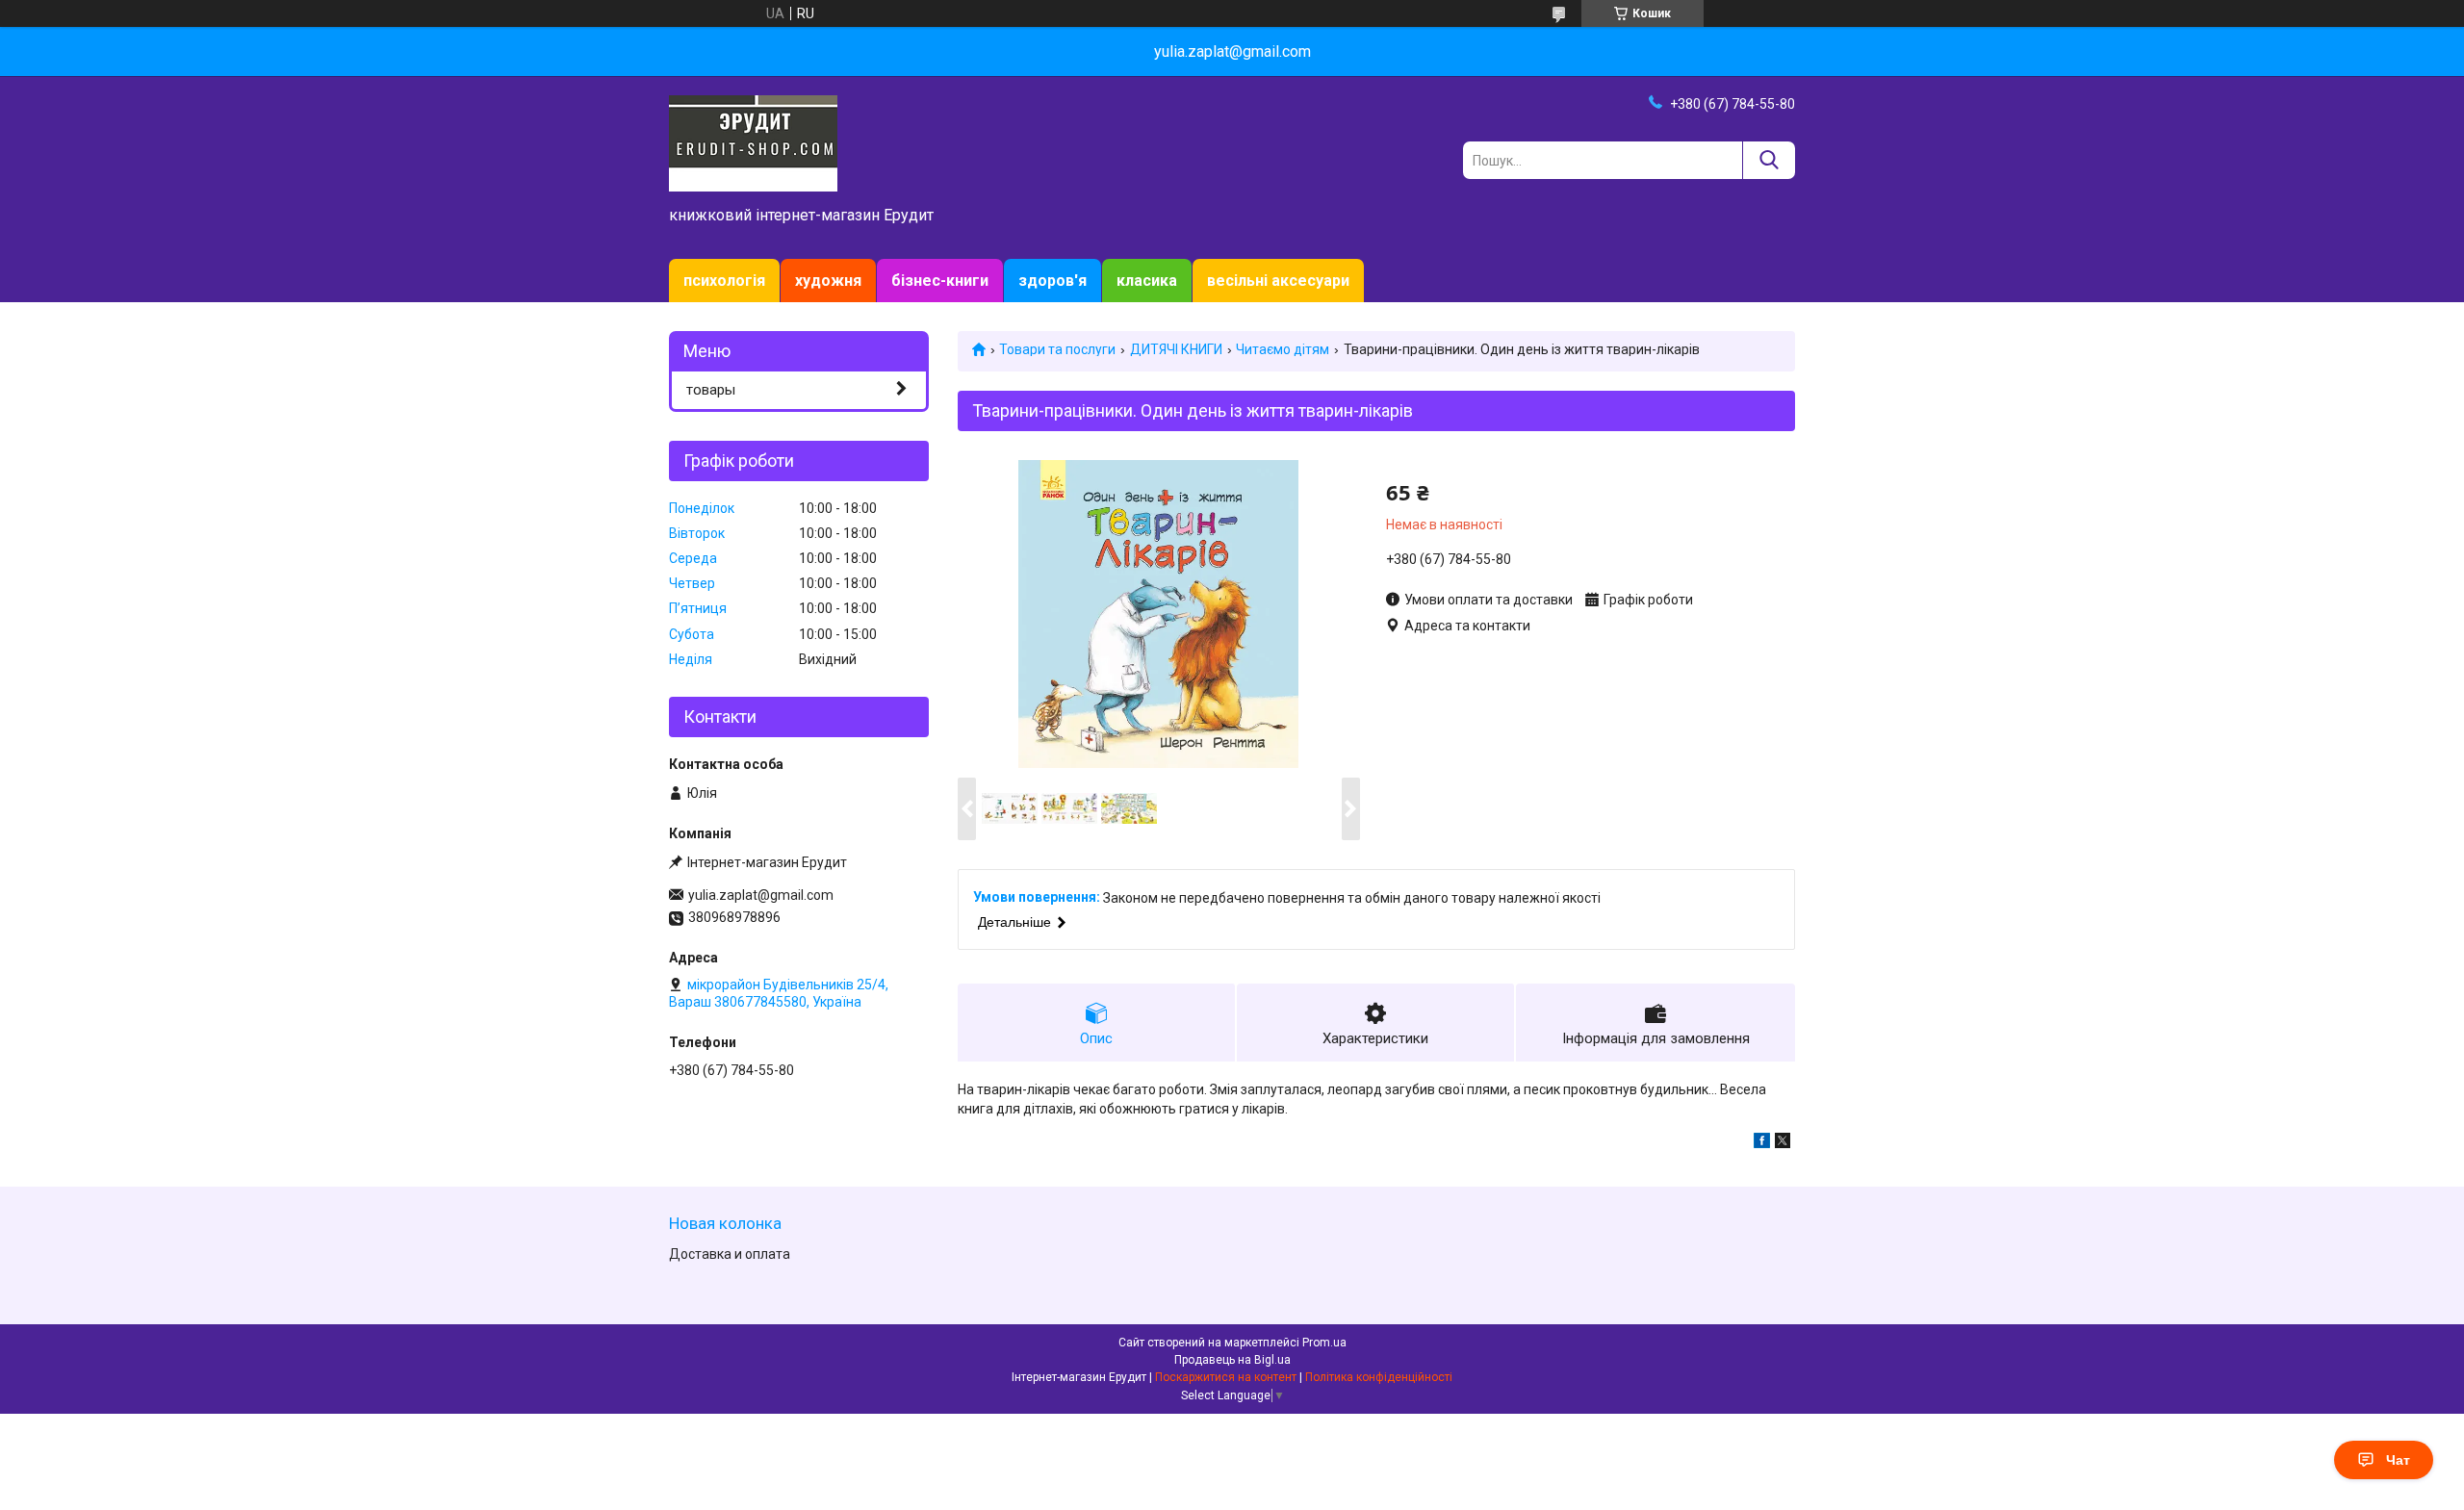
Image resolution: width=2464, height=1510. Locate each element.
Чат (2398, 1460)
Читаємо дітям (1283, 349)
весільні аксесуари (1278, 281)
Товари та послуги (1057, 349)
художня (828, 281)
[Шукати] (1769, 160)
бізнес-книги (940, 281)
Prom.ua (1324, 1343)
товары (711, 390)
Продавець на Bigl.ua (1232, 1360)
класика (1147, 281)
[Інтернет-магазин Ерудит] (753, 142)
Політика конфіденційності (1379, 1377)
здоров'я (1052, 281)
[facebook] (1762, 1143)
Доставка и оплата (730, 1254)
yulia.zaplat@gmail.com (761, 895)
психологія (724, 281)
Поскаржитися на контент (1226, 1377)
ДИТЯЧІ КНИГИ (1176, 349)
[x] (1783, 1143)
